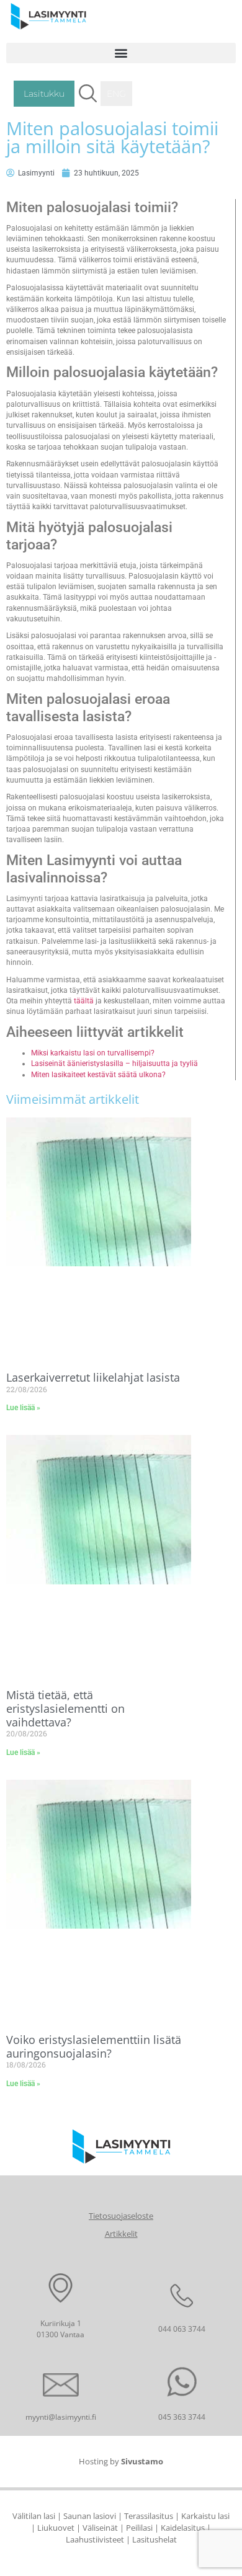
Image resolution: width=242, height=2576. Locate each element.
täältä (84, 1001)
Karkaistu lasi (205, 2516)
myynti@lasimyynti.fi (61, 2417)
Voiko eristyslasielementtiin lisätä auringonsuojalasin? (94, 2046)
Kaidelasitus (183, 2528)
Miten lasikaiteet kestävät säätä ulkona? (98, 1075)
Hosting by (121, 2461)
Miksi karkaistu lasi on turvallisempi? (93, 1053)
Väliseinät (100, 2528)
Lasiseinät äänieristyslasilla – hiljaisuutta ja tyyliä (114, 1064)
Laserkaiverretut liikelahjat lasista (93, 1377)
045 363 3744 (182, 2417)
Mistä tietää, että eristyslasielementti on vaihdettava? (65, 1708)
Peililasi (139, 2528)
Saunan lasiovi (90, 2516)
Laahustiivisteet (95, 2539)
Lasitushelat (155, 2539)
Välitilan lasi (34, 2516)
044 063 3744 (182, 2329)
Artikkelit (121, 2234)
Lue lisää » (23, 1408)
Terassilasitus (149, 2516)
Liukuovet (56, 2528)
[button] (121, 53)
